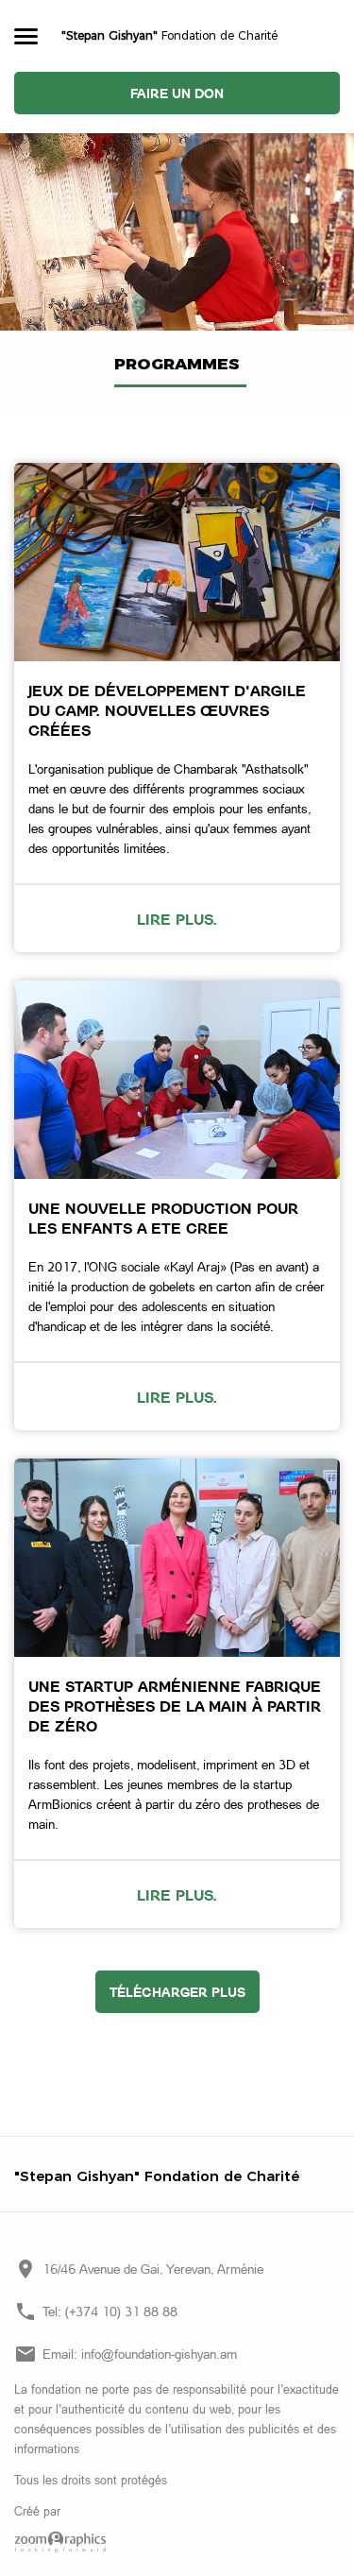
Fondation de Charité (169, 35)
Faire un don (177, 93)
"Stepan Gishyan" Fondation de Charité (157, 2176)
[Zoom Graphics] (177, 2542)
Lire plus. (177, 919)
